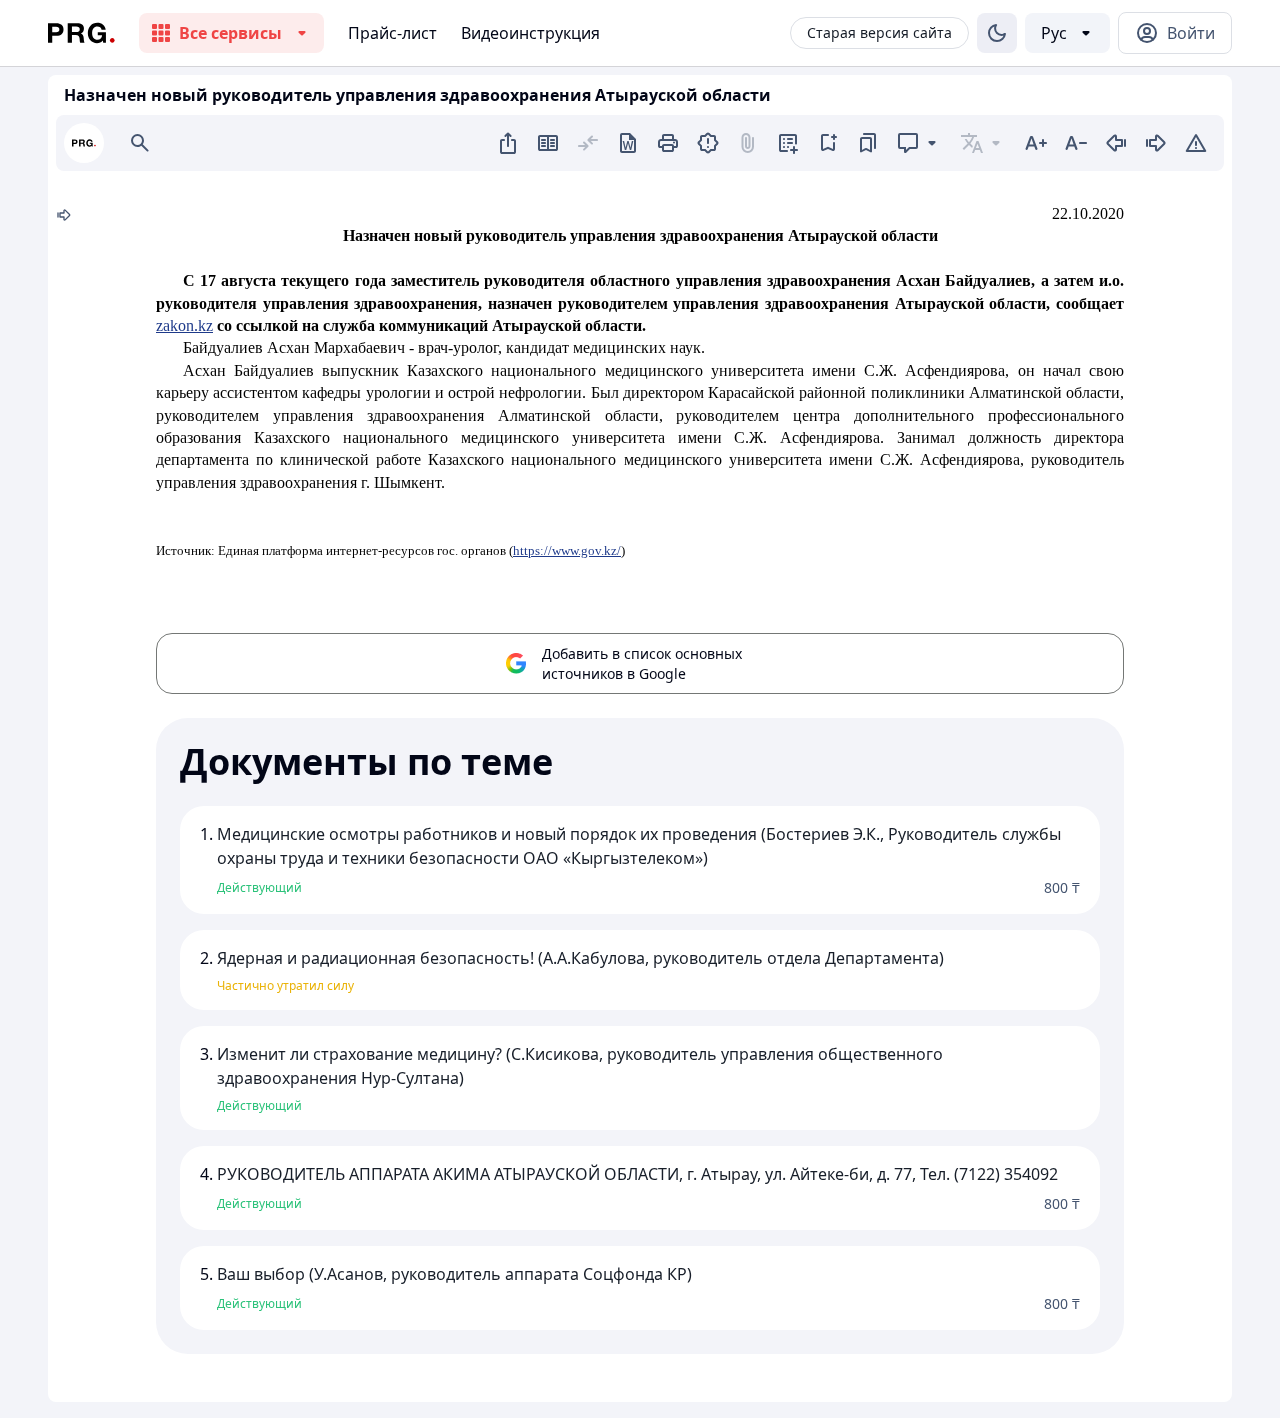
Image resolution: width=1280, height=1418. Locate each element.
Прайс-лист (392, 33)
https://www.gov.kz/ (567, 550)
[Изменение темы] (997, 33)
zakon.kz (184, 325)
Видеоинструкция (530, 33)
